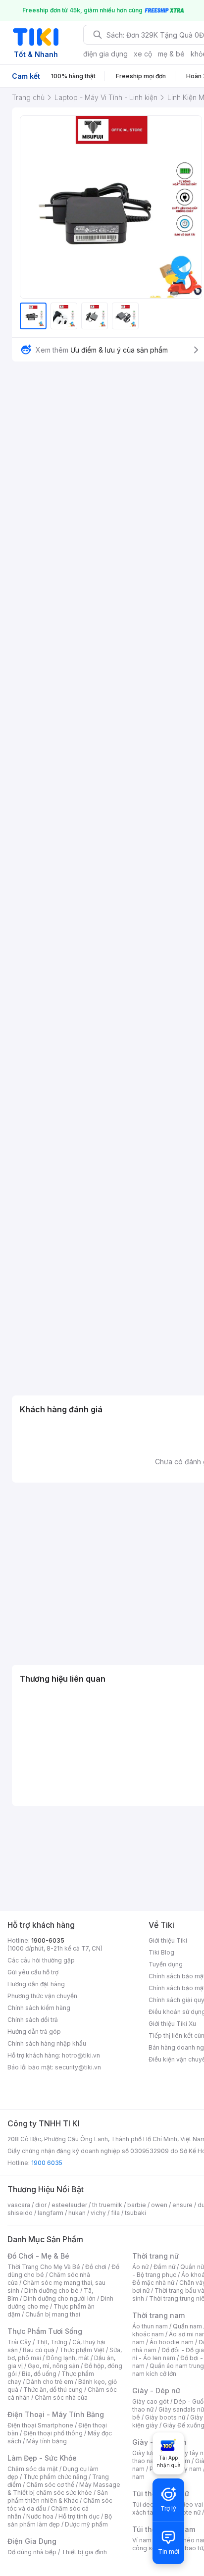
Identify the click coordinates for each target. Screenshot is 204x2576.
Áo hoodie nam (172, 2342)
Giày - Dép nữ (156, 2391)
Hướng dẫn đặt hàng (36, 1984)
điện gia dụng (105, 54)
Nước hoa (40, 2516)
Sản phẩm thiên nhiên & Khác (58, 2497)
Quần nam (187, 2326)
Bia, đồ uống (39, 2374)
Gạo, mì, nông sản (53, 2366)
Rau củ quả (39, 2350)
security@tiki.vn (78, 2067)
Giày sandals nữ (181, 2409)
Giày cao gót (151, 2401)
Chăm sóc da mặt (33, 2469)
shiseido (20, 2213)
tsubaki (135, 2213)
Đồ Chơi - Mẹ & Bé (38, 2256)
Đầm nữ (164, 2267)
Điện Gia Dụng (32, 2541)
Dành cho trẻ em (50, 2382)
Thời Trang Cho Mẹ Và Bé (44, 2267)
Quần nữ (192, 2267)
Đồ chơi (96, 2267)
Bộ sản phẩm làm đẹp (60, 2520)
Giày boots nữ (165, 2417)
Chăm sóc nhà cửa (61, 2397)
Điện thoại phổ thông (53, 2433)
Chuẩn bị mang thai (53, 2314)
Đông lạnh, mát (68, 2358)
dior (41, 2205)
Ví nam (142, 2540)
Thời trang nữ (155, 2256)
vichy (98, 2213)
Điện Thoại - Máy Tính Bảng (56, 2414)
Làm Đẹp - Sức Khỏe (42, 2458)
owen (159, 2205)
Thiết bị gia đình (84, 2552)
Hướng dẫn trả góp (34, 2032)
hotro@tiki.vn (81, 2055)
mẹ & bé (171, 54)
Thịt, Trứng (52, 2342)
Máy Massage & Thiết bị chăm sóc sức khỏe (64, 2489)
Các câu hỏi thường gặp (41, 1960)
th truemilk (107, 2205)
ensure (182, 2205)
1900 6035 (47, 2163)
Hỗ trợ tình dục (79, 2516)
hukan (77, 2213)
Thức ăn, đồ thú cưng (53, 2390)
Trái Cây (19, 2342)
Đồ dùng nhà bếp (32, 2552)
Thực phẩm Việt (82, 2350)
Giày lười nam (151, 2453)
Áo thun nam (150, 2326)
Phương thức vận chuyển (42, 1996)
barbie (137, 2205)
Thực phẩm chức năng (55, 2477)
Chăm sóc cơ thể (50, 2485)
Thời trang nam (158, 2315)
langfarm (51, 2213)
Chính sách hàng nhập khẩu (47, 2043)
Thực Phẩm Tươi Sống (45, 2331)
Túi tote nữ (185, 2512)
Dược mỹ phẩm (86, 2524)
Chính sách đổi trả (33, 2020)
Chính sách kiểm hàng (39, 2008)
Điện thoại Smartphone (40, 2425)
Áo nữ (140, 2267)
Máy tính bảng (47, 2441)
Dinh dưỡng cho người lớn (59, 2298)
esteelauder (69, 2205)
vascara (19, 2205)
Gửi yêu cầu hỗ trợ (33, 1972)
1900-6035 (48, 1940)
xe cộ (143, 54)
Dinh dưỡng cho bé (51, 2291)
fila (115, 2213)
